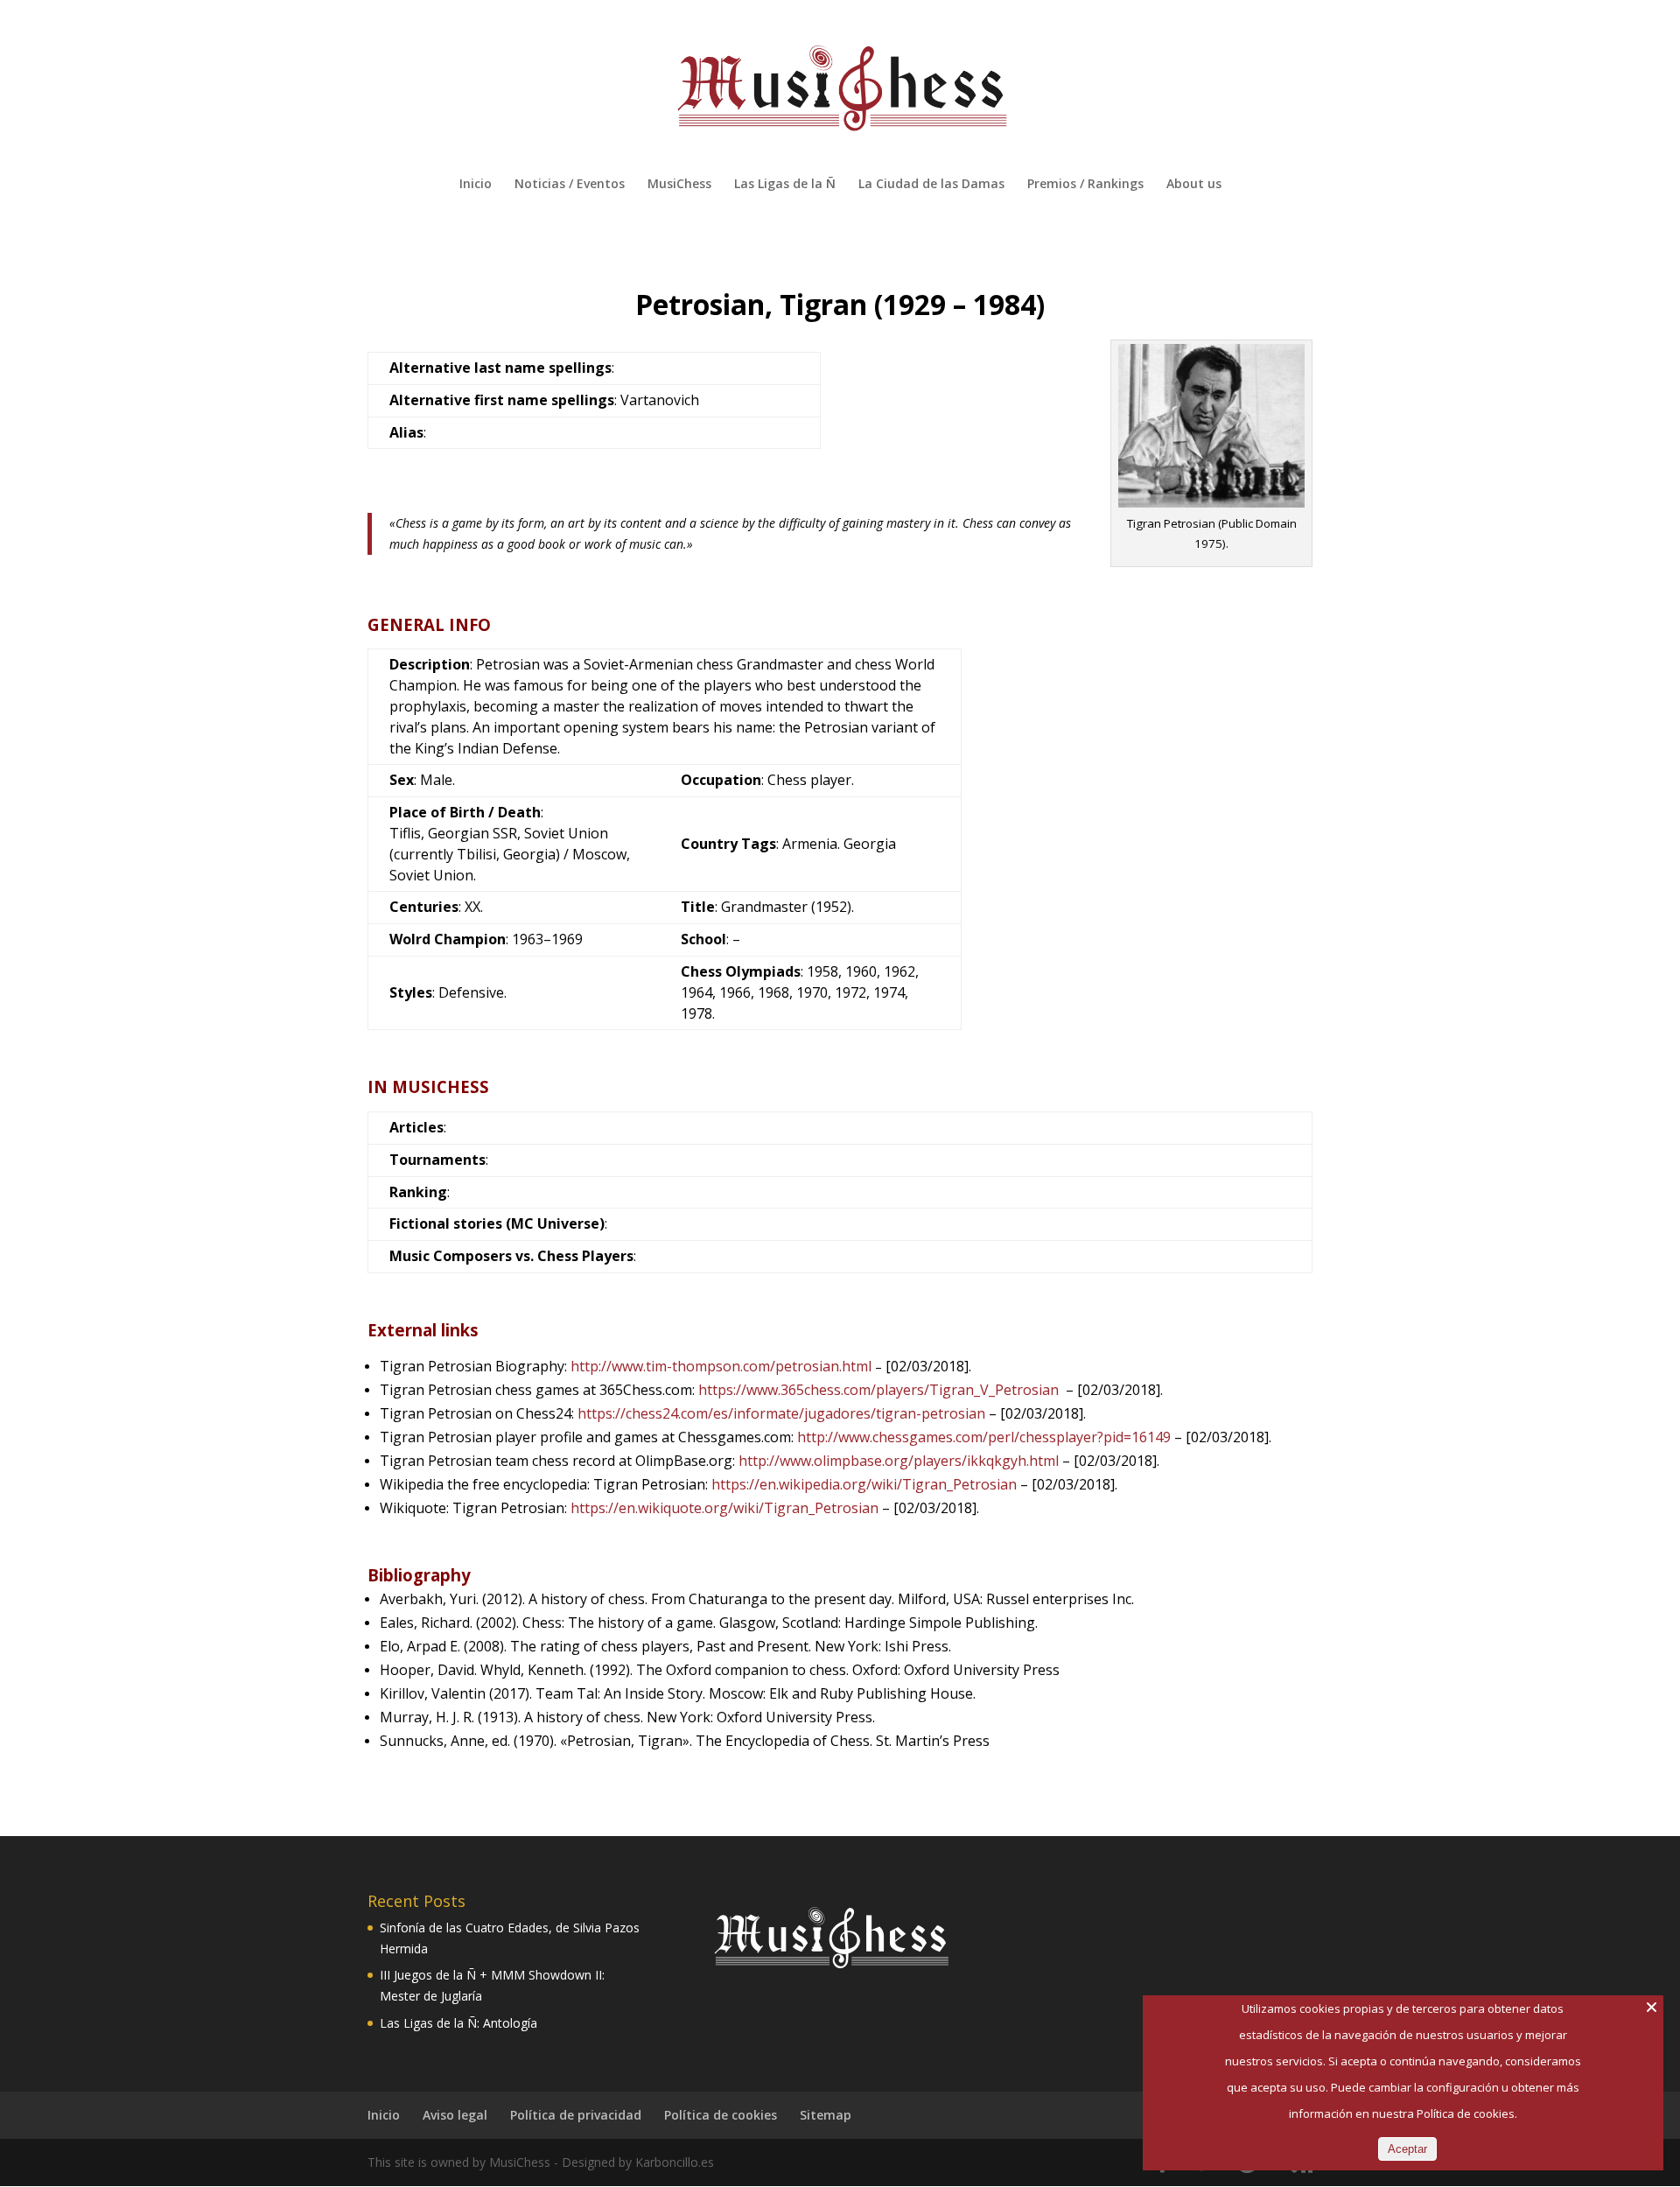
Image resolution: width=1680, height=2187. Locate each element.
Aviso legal (455, 2115)
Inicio (476, 185)
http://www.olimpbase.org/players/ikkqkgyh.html (899, 1461)
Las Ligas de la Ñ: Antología (458, 2023)
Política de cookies (721, 2115)
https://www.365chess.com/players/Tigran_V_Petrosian (878, 1390)
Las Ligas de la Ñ (785, 185)
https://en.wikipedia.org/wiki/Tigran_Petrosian (864, 1484)
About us (1194, 185)
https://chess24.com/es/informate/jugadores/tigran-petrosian (781, 1413)
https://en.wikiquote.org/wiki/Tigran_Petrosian (724, 1508)
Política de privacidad (576, 2115)
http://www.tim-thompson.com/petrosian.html (723, 1366)
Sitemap (826, 2115)
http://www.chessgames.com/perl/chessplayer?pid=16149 (984, 1437)
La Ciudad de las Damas (931, 185)
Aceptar (1407, 2149)
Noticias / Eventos (570, 185)
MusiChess (679, 185)
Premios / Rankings (1085, 185)
